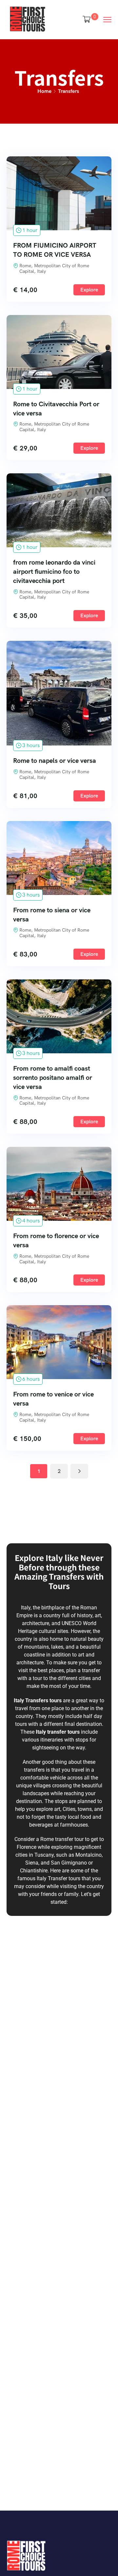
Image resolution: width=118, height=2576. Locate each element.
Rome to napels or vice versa (55, 761)
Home (44, 91)
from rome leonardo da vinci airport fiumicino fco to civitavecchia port (54, 571)
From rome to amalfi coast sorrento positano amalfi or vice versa (53, 1078)
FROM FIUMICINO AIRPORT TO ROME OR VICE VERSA (55, 250)
